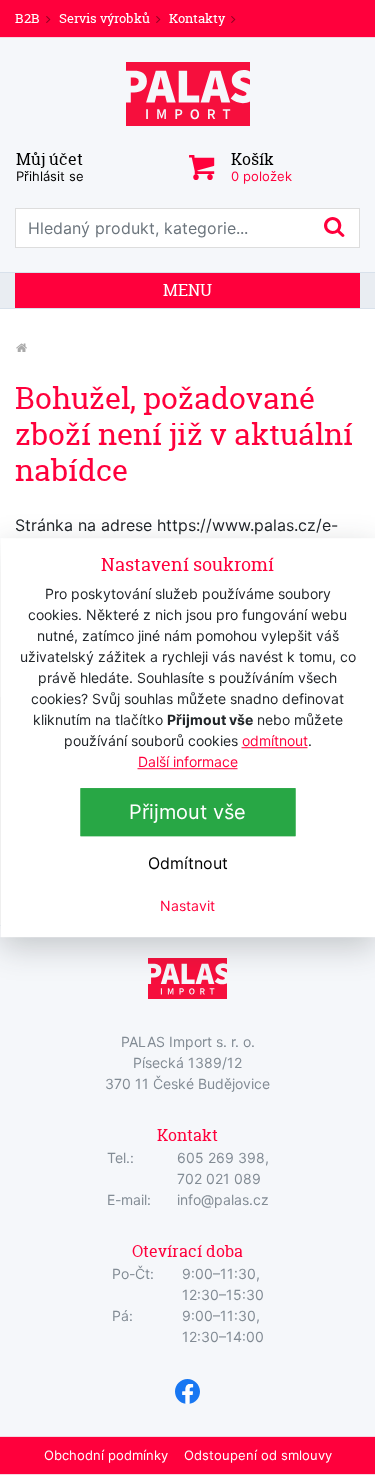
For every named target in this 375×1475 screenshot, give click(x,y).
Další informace (188, 761)
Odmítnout (188, 863)
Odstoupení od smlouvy (258, 1455)
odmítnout (275, 740)
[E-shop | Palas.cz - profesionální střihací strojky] (188, 94)
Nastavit (187, 905)
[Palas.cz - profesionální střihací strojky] (21, 347)
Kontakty (197, 18)
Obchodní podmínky (106, 1455)
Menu (187, 290)
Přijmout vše (187, 812)
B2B (27, 18)
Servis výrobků (104, 18)
